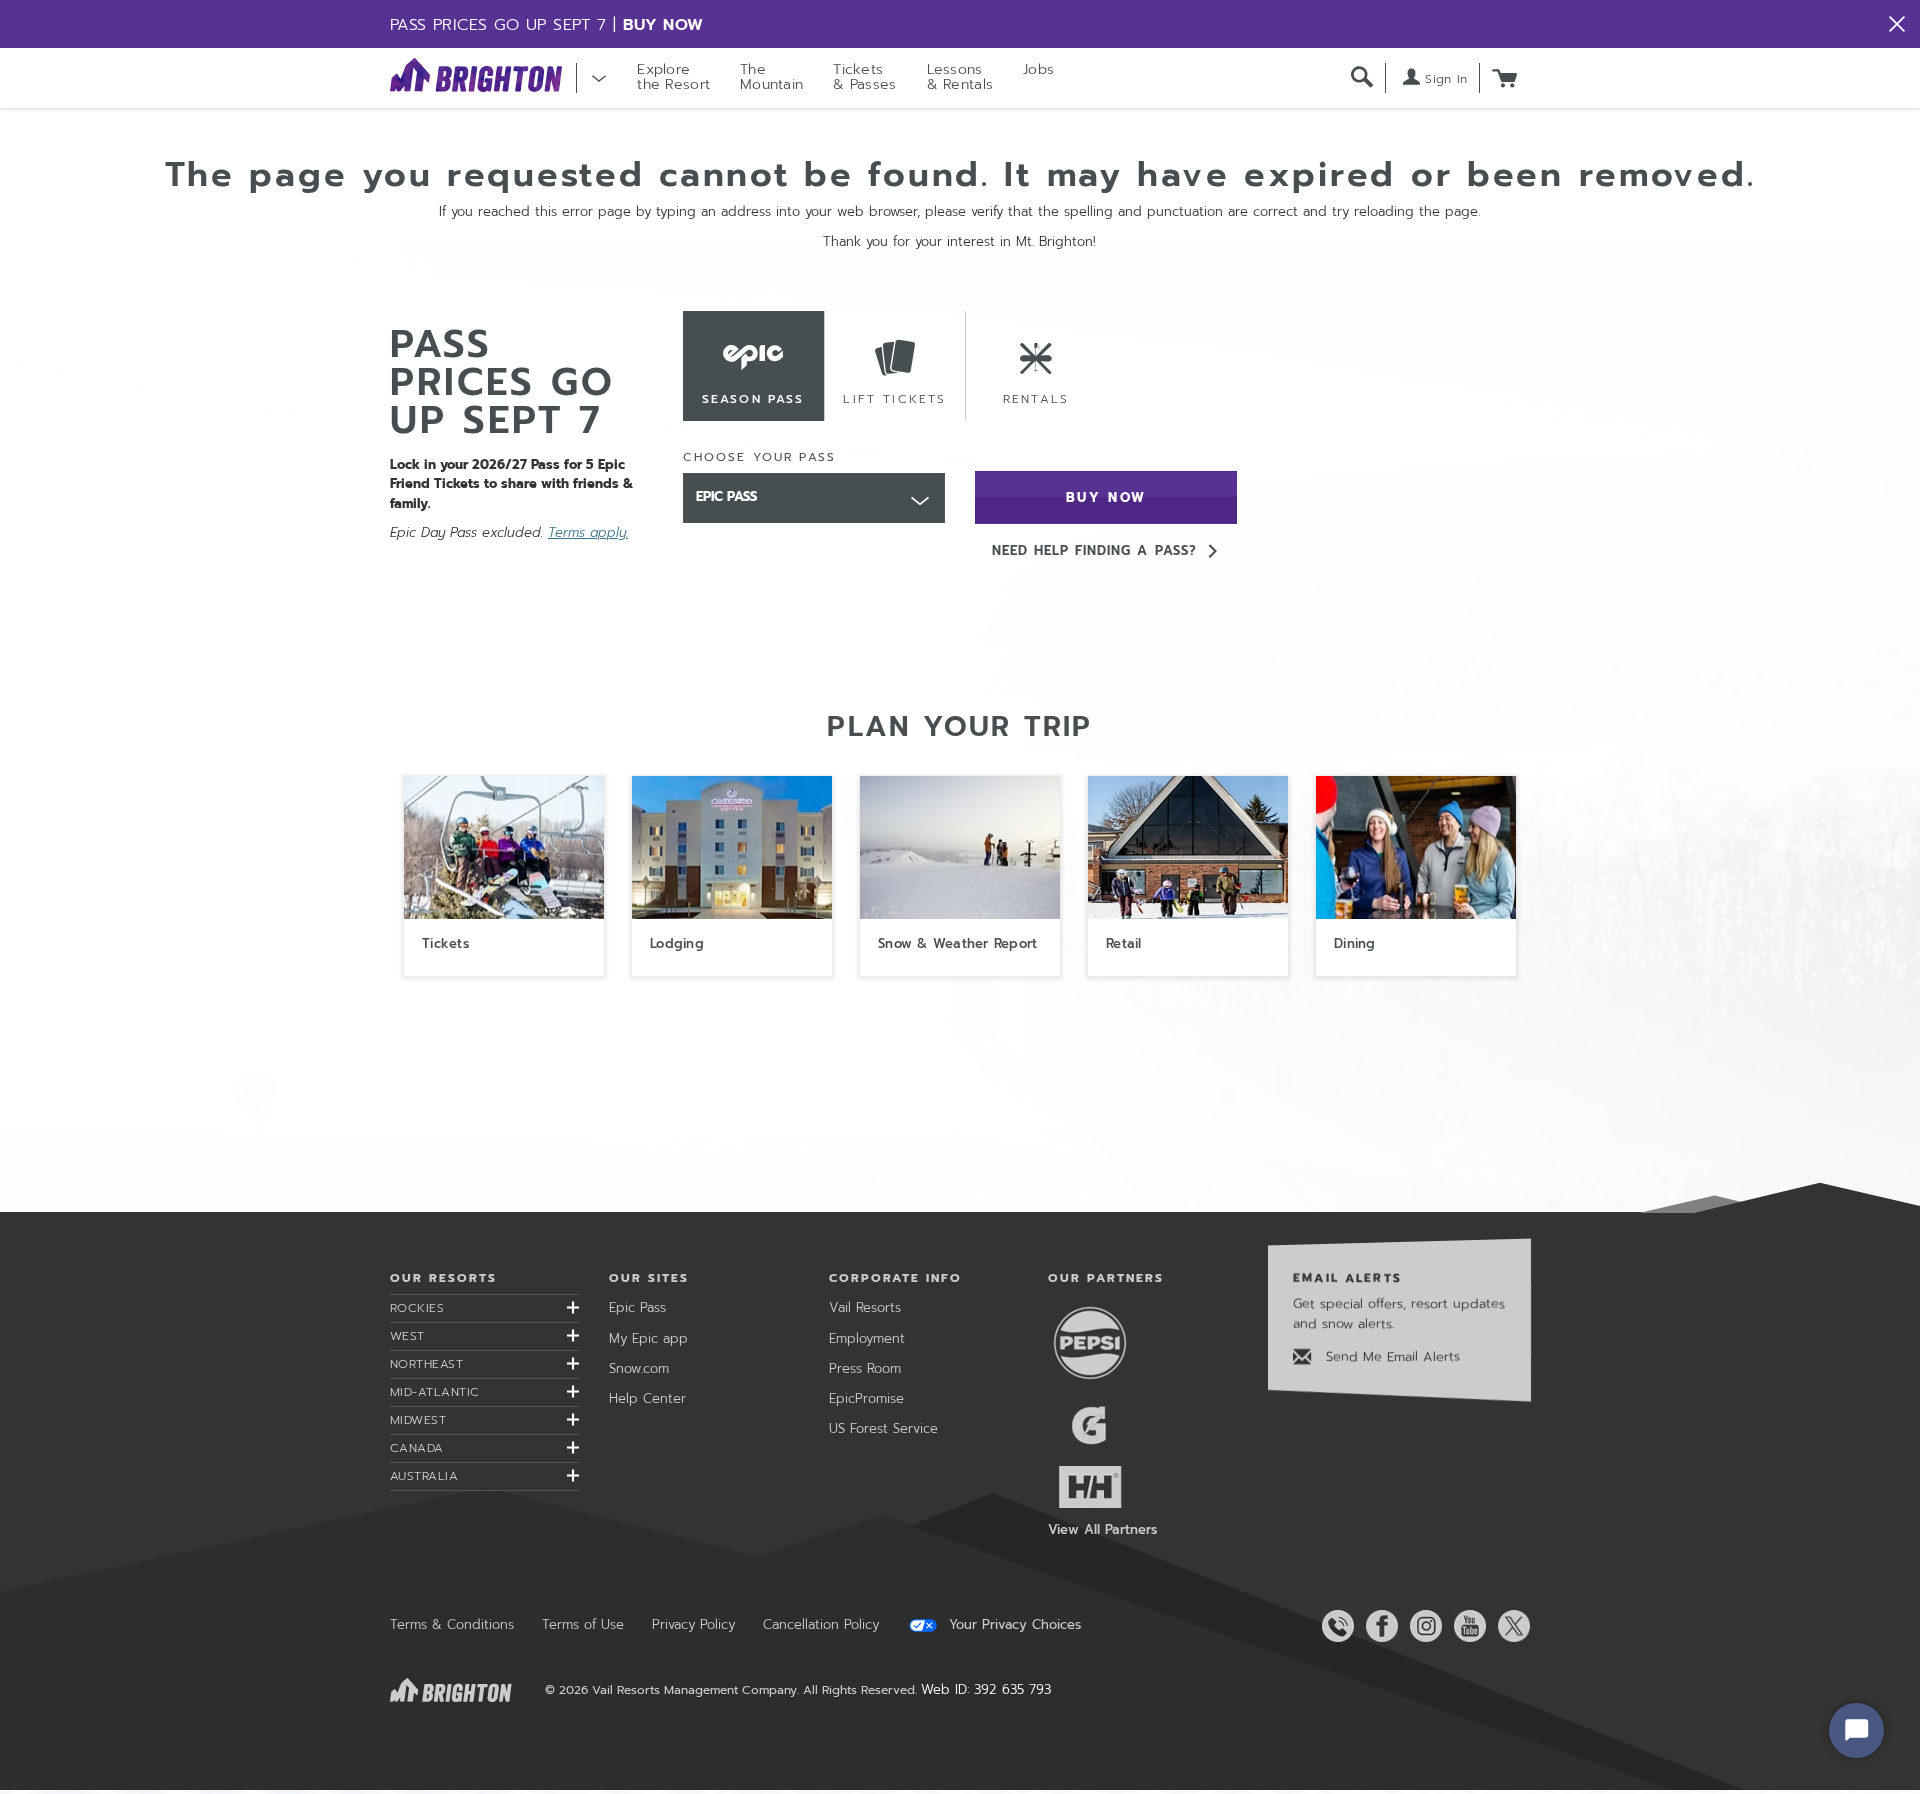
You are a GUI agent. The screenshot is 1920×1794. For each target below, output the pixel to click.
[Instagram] (1422, 1626)
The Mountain (771, 77)
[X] (1510, 1626)
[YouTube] (1466, 1626)
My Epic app (648, 1338)
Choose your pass (760, 457)
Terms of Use (583, 1624)
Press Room (865, 1368)
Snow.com (639, 1368)
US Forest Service (883, 1428)
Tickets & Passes (864, 77)
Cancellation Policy (821, 1624)
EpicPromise (866, 1398)
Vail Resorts (865, 1307)
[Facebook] (1378, 1626)
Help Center (647, 1398)
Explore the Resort (673, 77)
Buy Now (663, 25)
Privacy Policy (693, 1624)
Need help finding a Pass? (1094, 550)
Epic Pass (637, 1307)
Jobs (1038, 69)
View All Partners (1102, 1529)
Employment (867, 1338)
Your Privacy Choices (1012, 1625)
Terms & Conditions (452, 1624)
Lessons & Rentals (960, 77)
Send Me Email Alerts (1390, 1356)
